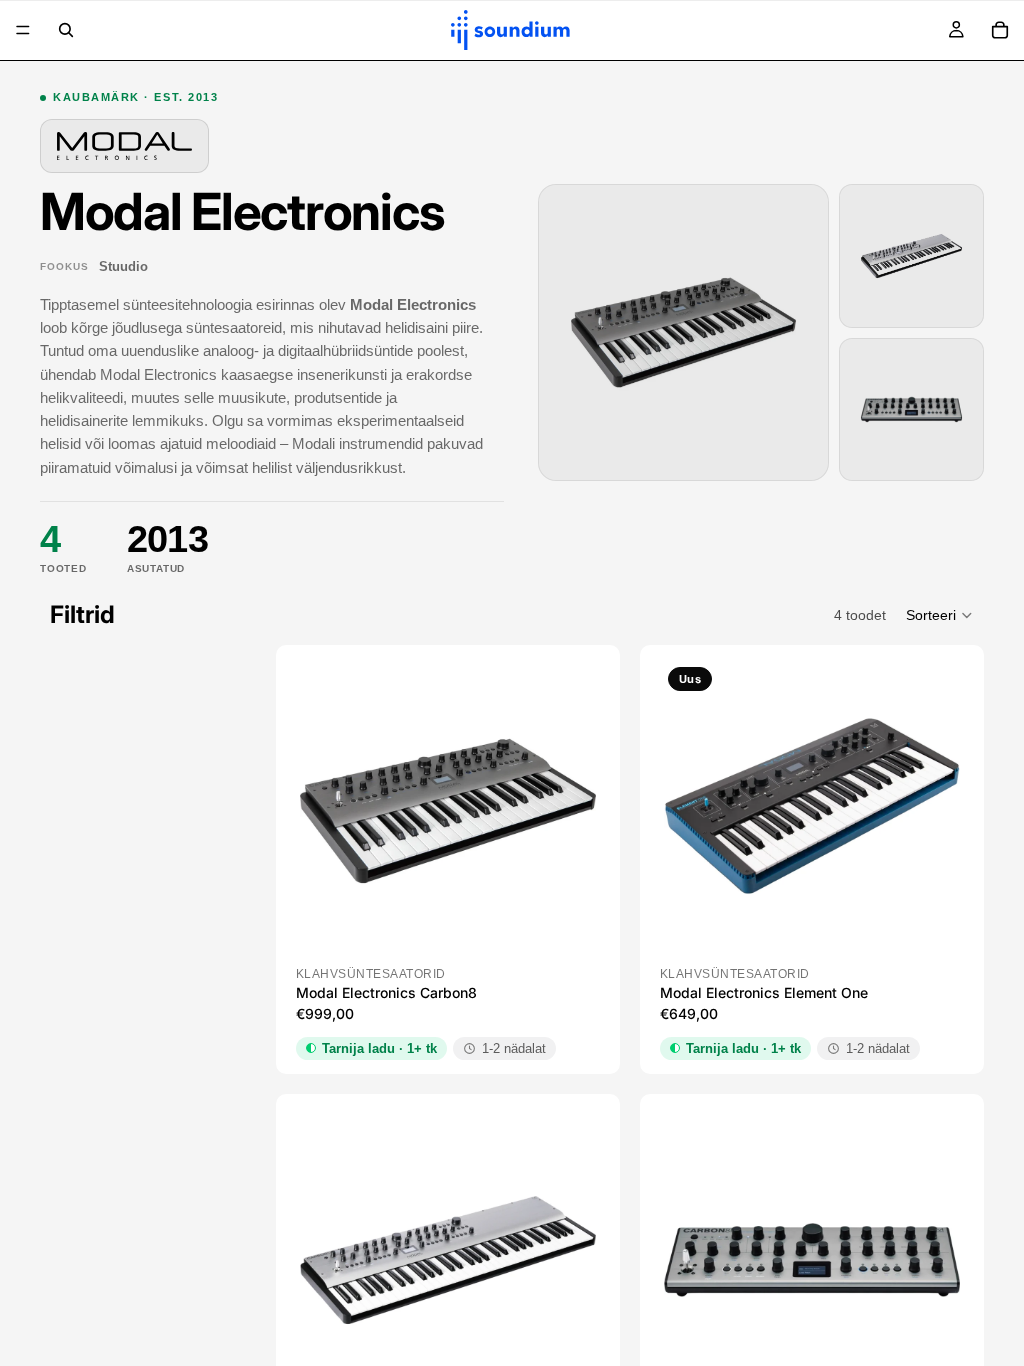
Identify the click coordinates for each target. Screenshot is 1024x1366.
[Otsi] (66, 30)
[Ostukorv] (1000, 30)
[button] (940, 615)
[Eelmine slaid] (330, 811)
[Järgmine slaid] (566, 811)
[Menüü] (23, 30)
